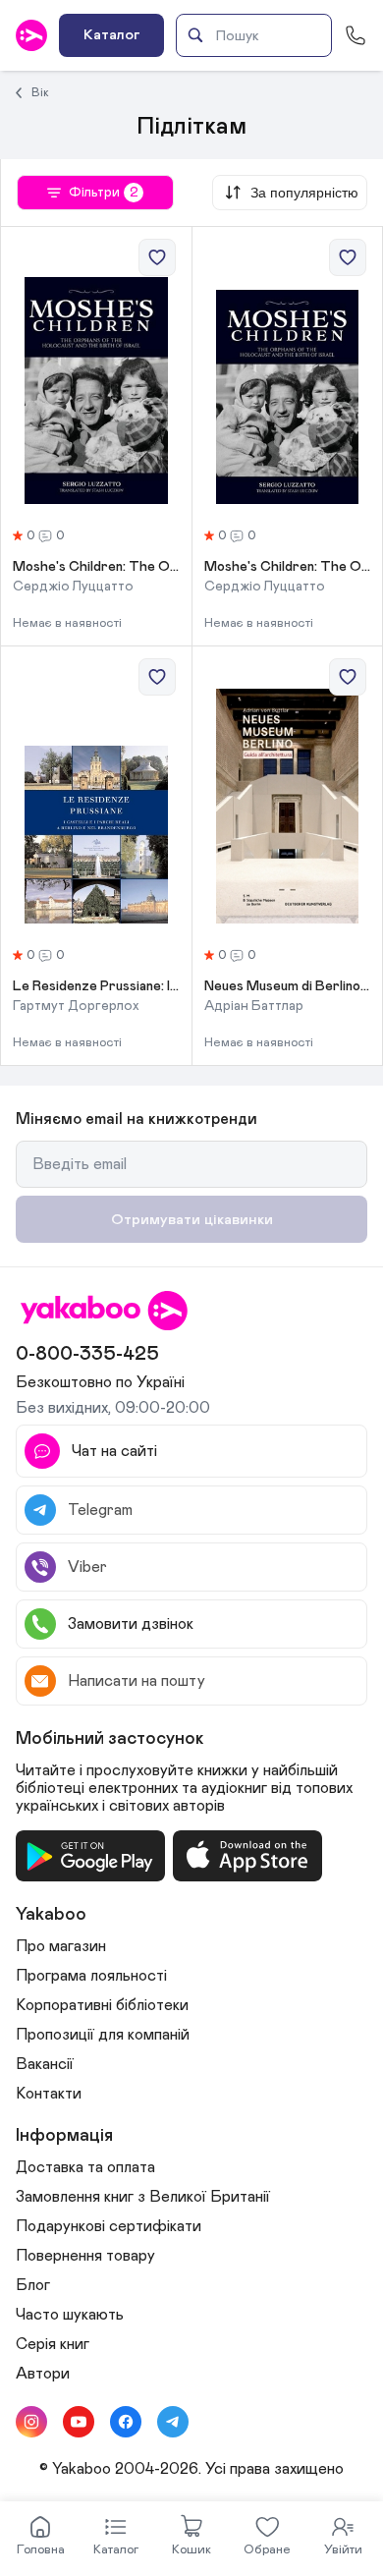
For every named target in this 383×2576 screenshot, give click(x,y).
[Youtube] (79, 2422)
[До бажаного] (157, 257)
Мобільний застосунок (110, 1739)
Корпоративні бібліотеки (102, 2005)
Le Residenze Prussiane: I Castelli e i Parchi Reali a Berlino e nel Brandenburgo (96, 986)
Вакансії (45, 2064)
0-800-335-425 (87, 1354)
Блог (33, 2285)
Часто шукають (70, 2315)
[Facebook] (126, 2422)
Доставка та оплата (85, 2167)
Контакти (49, 2094)
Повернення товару (85, 2256)
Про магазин (61, 1946)
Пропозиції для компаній (103, 2035)
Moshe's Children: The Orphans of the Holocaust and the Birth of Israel (96, 567)
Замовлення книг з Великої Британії (143, 2197)
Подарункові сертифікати (109, 2226)
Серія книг (53, 2344)
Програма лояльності (91, 1976)
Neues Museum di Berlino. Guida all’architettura (288, 986)
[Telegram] (173, 2422)
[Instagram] (31, 2422)
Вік (40, 92)
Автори (43, 2374)
